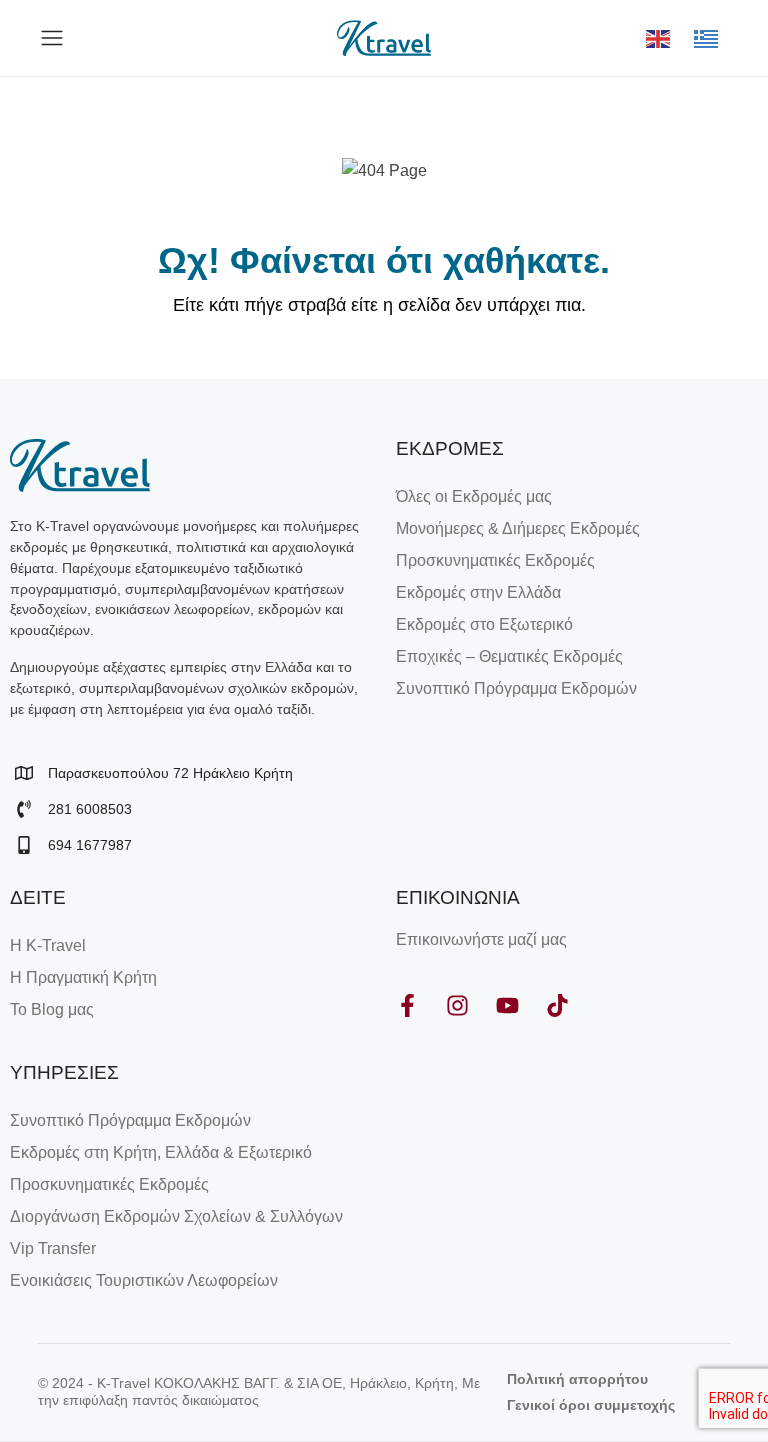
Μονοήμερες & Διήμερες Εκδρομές (518, 528)
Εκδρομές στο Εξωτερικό (484, 624)
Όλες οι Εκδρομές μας (474, 496)
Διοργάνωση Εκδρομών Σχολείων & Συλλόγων (176, 1216)
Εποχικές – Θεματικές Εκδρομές (509, 656)
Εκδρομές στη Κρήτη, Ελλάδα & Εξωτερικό (161, 1152)
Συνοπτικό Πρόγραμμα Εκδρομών (516, 688)
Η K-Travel (48, 945)
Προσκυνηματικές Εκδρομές (495, 560)
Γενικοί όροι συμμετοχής (591, 1405)
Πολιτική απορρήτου (577, 1379)
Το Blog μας (52, 1009)
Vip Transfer (53, 1248)
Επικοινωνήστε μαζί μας (481, 939)
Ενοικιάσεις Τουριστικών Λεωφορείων (144, 1280)
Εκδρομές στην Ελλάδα (478, 592)
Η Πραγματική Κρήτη (83, 977)
